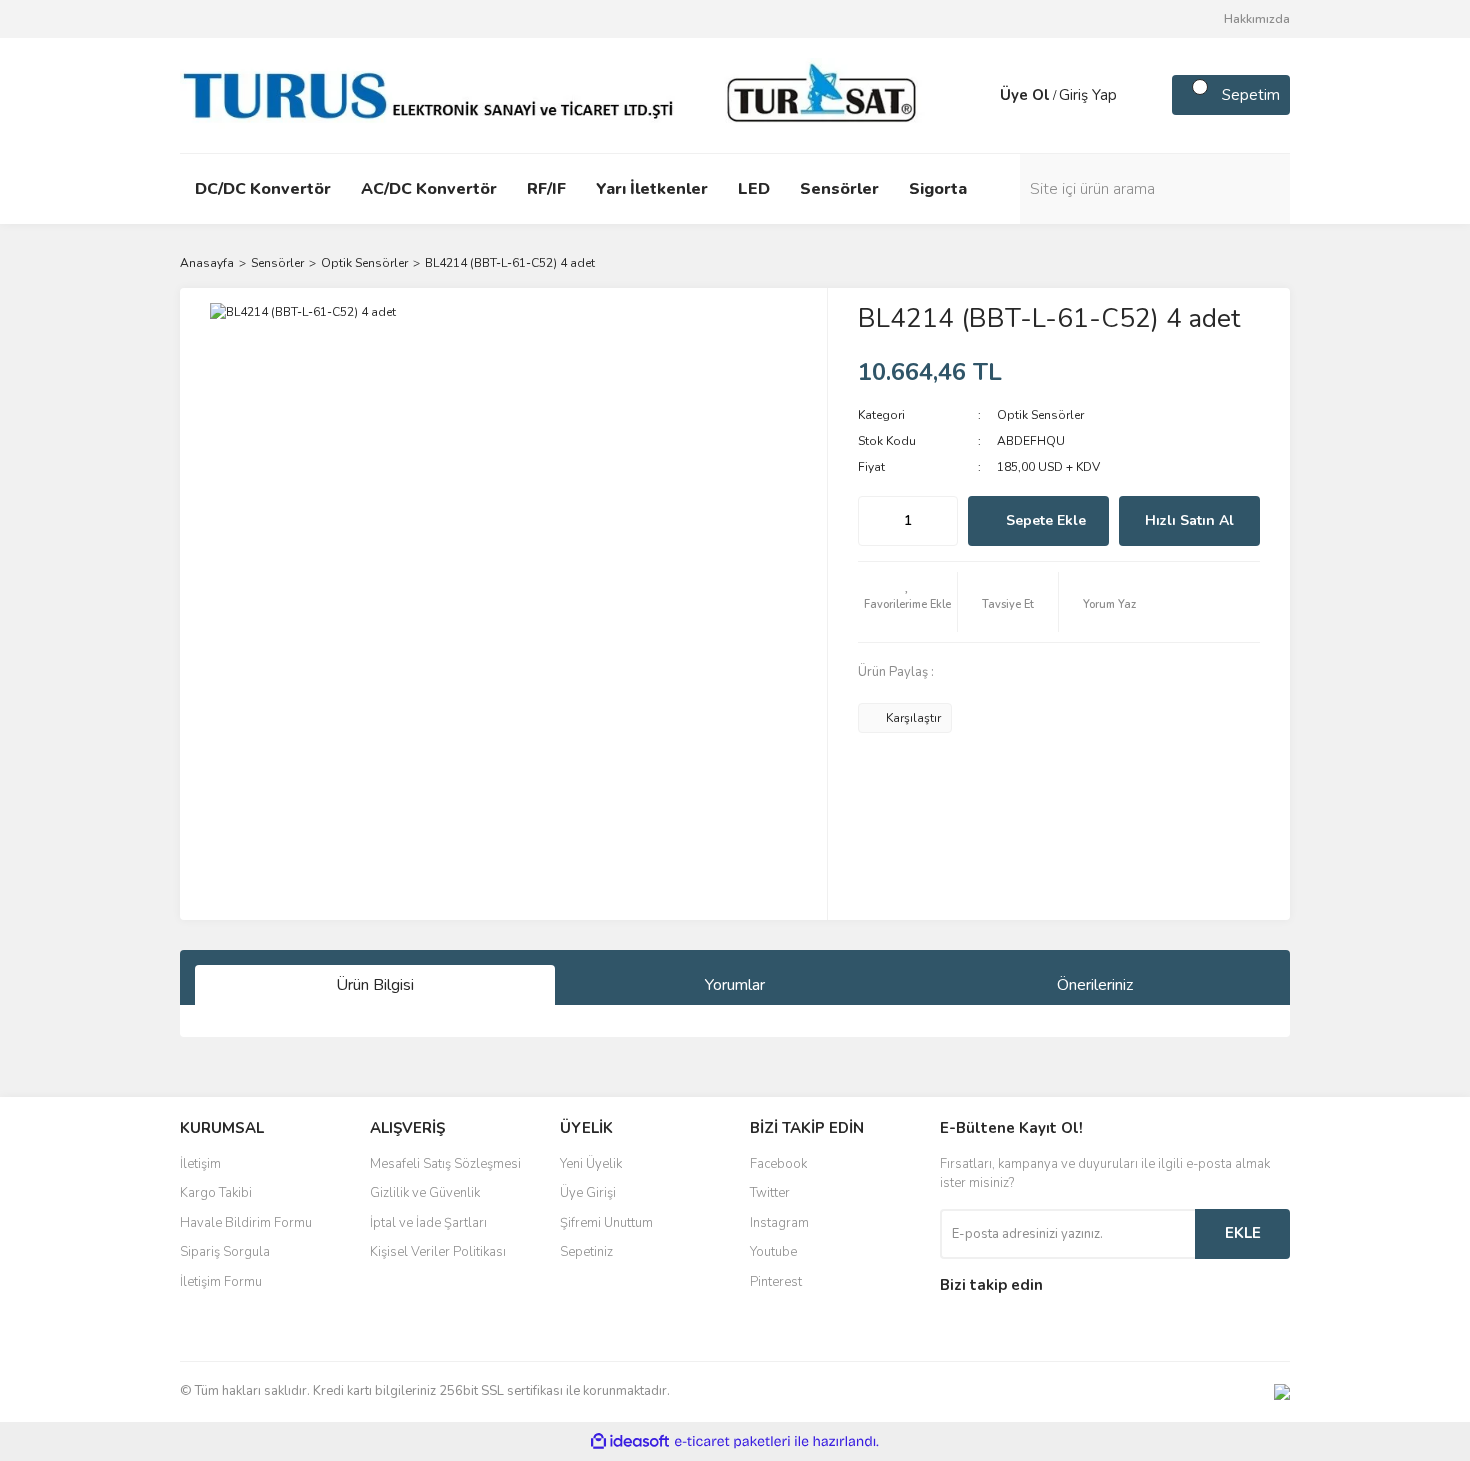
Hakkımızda (1257, 19)
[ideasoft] (630, 1441)
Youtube (773, 1252)
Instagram (779, 1223)
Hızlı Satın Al (1189, 520)
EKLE (1243, 1233)
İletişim (200, 1164)
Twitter (770, 1193)
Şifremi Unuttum (606, 1223)
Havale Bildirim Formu (246, 1223)
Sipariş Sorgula (225, 1252)
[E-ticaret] (732, 1441)
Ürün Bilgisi (375, 985)
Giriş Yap (1088, 95)
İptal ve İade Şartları (428, 1223)
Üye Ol (1025, 95)
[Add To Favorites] (908, 602)
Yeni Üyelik (591, 1164)
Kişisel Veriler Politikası (438, 1252)
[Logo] (555, 94)
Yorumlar (735, 985)
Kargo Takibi (216, 1193)
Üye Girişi (588, 1193)
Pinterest (776, 1282)
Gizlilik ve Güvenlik (425, 1193)
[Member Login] (980, 95)
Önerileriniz (1095, 985)
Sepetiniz (586, 1252)
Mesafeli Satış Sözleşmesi (445, 1164)
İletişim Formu (221, 1282)
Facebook (778, 1164)
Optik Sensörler (1040, 415)
